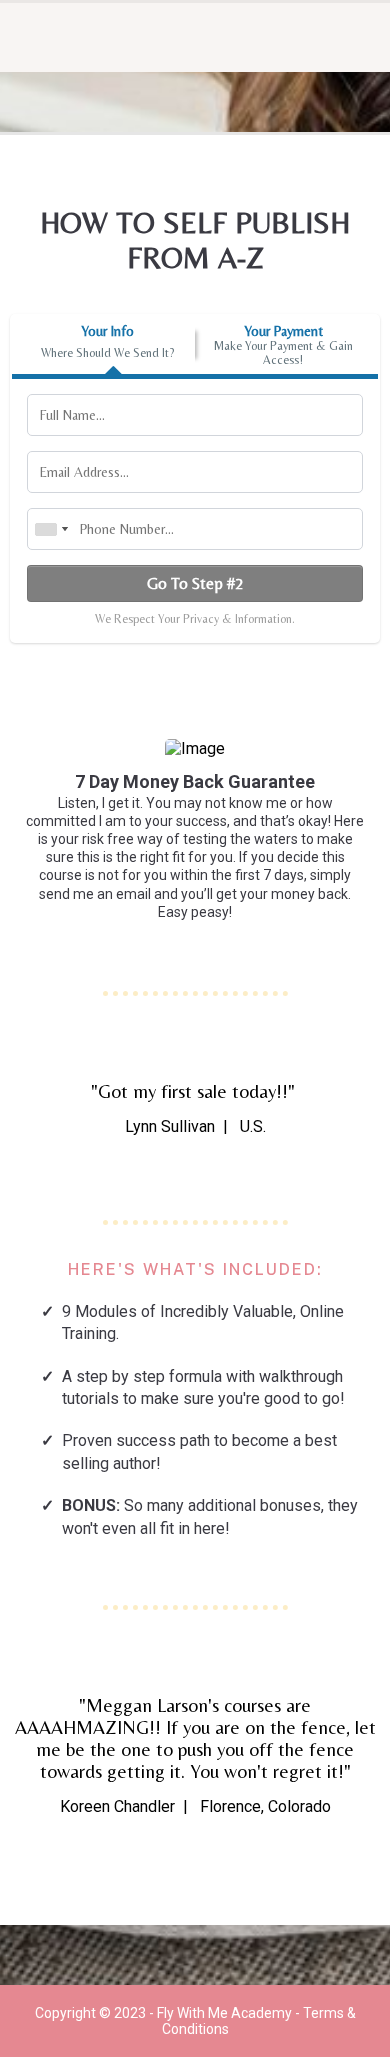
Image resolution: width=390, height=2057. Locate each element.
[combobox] (51, 529)
